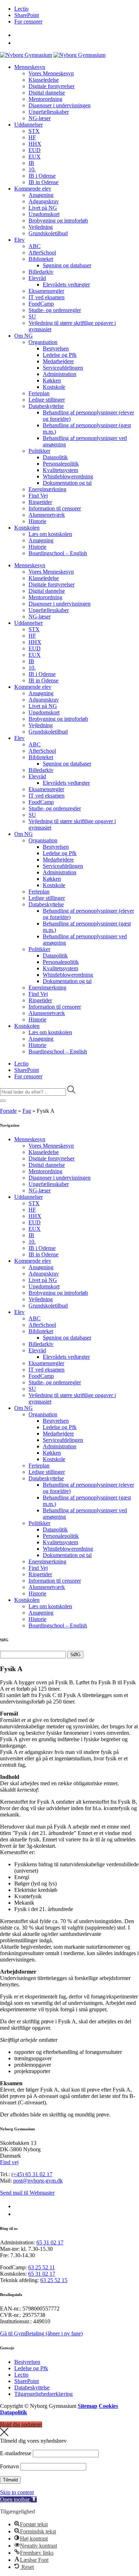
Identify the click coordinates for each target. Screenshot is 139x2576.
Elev (19, 240)
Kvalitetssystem (60, 470)
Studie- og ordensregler (55, 310)
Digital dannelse (47, 93)
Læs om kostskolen (50, 534)
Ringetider (40, 502)
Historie (37, 521)
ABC (35, 246)
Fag (27, 1111)
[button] (18, 2499)
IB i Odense (42, 176)
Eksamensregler (46, 291)
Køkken (52, 380)
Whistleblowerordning (68, 476)
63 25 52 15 (54, 2280)
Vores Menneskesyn (51, 73)
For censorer (28, 22)
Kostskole (54, 387)
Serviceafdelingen (63, 368)
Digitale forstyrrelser (52, 86)
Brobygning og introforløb (58, 221)
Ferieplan (39, 393)
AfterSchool (42, 253)
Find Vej (38, 496)
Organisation (43, 342)
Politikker (39, 451)
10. (32, 169)
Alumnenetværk (47, 515)
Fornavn (9, 2466)
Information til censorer (55, 508)
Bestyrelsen (56, 348)
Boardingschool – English (58, 553)
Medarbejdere (58, 361)
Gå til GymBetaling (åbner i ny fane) (41, 2333)
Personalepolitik (61, 464)
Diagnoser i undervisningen (60, 105)
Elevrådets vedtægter (66, 285)
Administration (60, 374)
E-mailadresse (16, 2453)
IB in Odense (43, 182)
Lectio (21, 9)
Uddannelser (29, 125)
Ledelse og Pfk (60, 355)
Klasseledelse (44, 80)
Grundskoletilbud (48, 233)
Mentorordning (45, 99)
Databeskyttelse (46, 406)
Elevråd (37, 278)
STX (34, 131)
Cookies (108, 2406)
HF (32, 137)
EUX (35, 157)
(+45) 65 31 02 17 (32, 2174)
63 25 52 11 (42, 2267)
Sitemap (87, 2406)
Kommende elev (33, 189)
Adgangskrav (44, 201)
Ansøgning (41, 195)
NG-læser (40, 118)
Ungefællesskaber (49, 112)
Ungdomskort (44, 214)
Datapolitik (55, 457)
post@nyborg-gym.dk (38, 2181)
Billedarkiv (41, 272)
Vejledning (41, 227)
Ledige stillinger (47, 400)
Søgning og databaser (67, 265)
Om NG (24, 336)
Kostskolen (27, 528)
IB (31, 163)
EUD (35, 150)
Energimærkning (47, 489)
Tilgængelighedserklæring (43, 2394)
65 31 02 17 (50, 2242)
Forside (8, 1111)
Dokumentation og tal (67, 483)
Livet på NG (43, 208)
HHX (35, 144)
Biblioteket (41, 259)
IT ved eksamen (47, 297)
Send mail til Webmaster (27, 2193)
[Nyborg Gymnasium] (26, 55)
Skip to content (17, 2492)
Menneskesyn (30, 67)
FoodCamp (41, 304)
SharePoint (27, 15)
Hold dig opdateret (21, 2424)
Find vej (9, 2162)
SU (32, 316)
